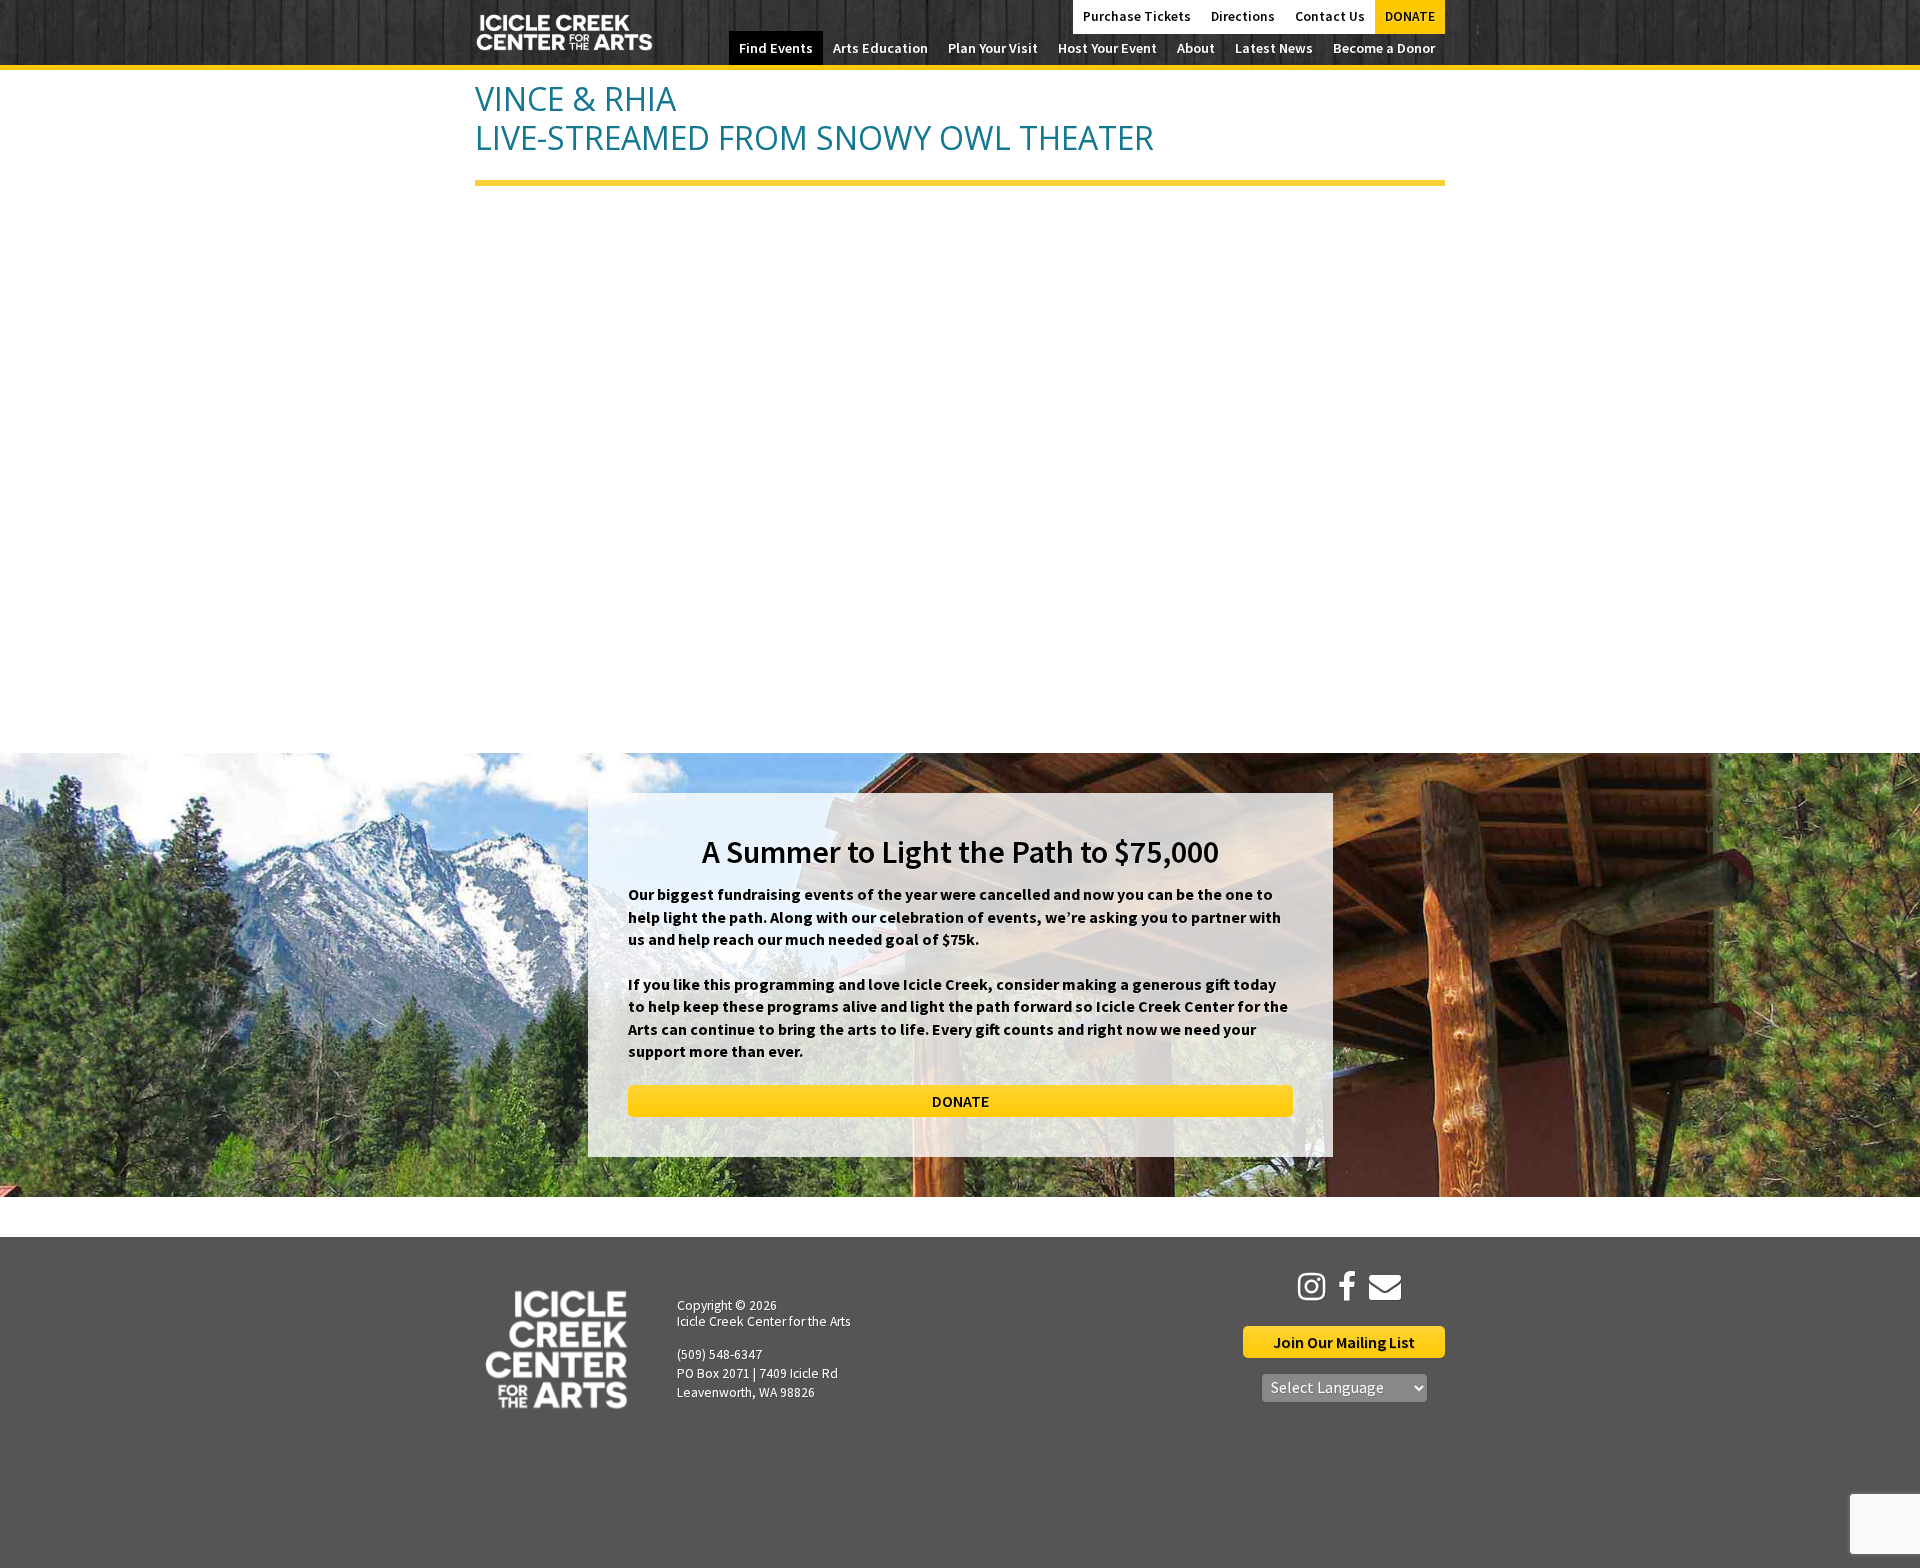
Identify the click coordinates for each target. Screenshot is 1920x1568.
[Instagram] (1306, 1287)
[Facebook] (1342, 1287)
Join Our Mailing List (1344, 1342)
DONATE (960, 1101)
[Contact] (1380, 1287)
